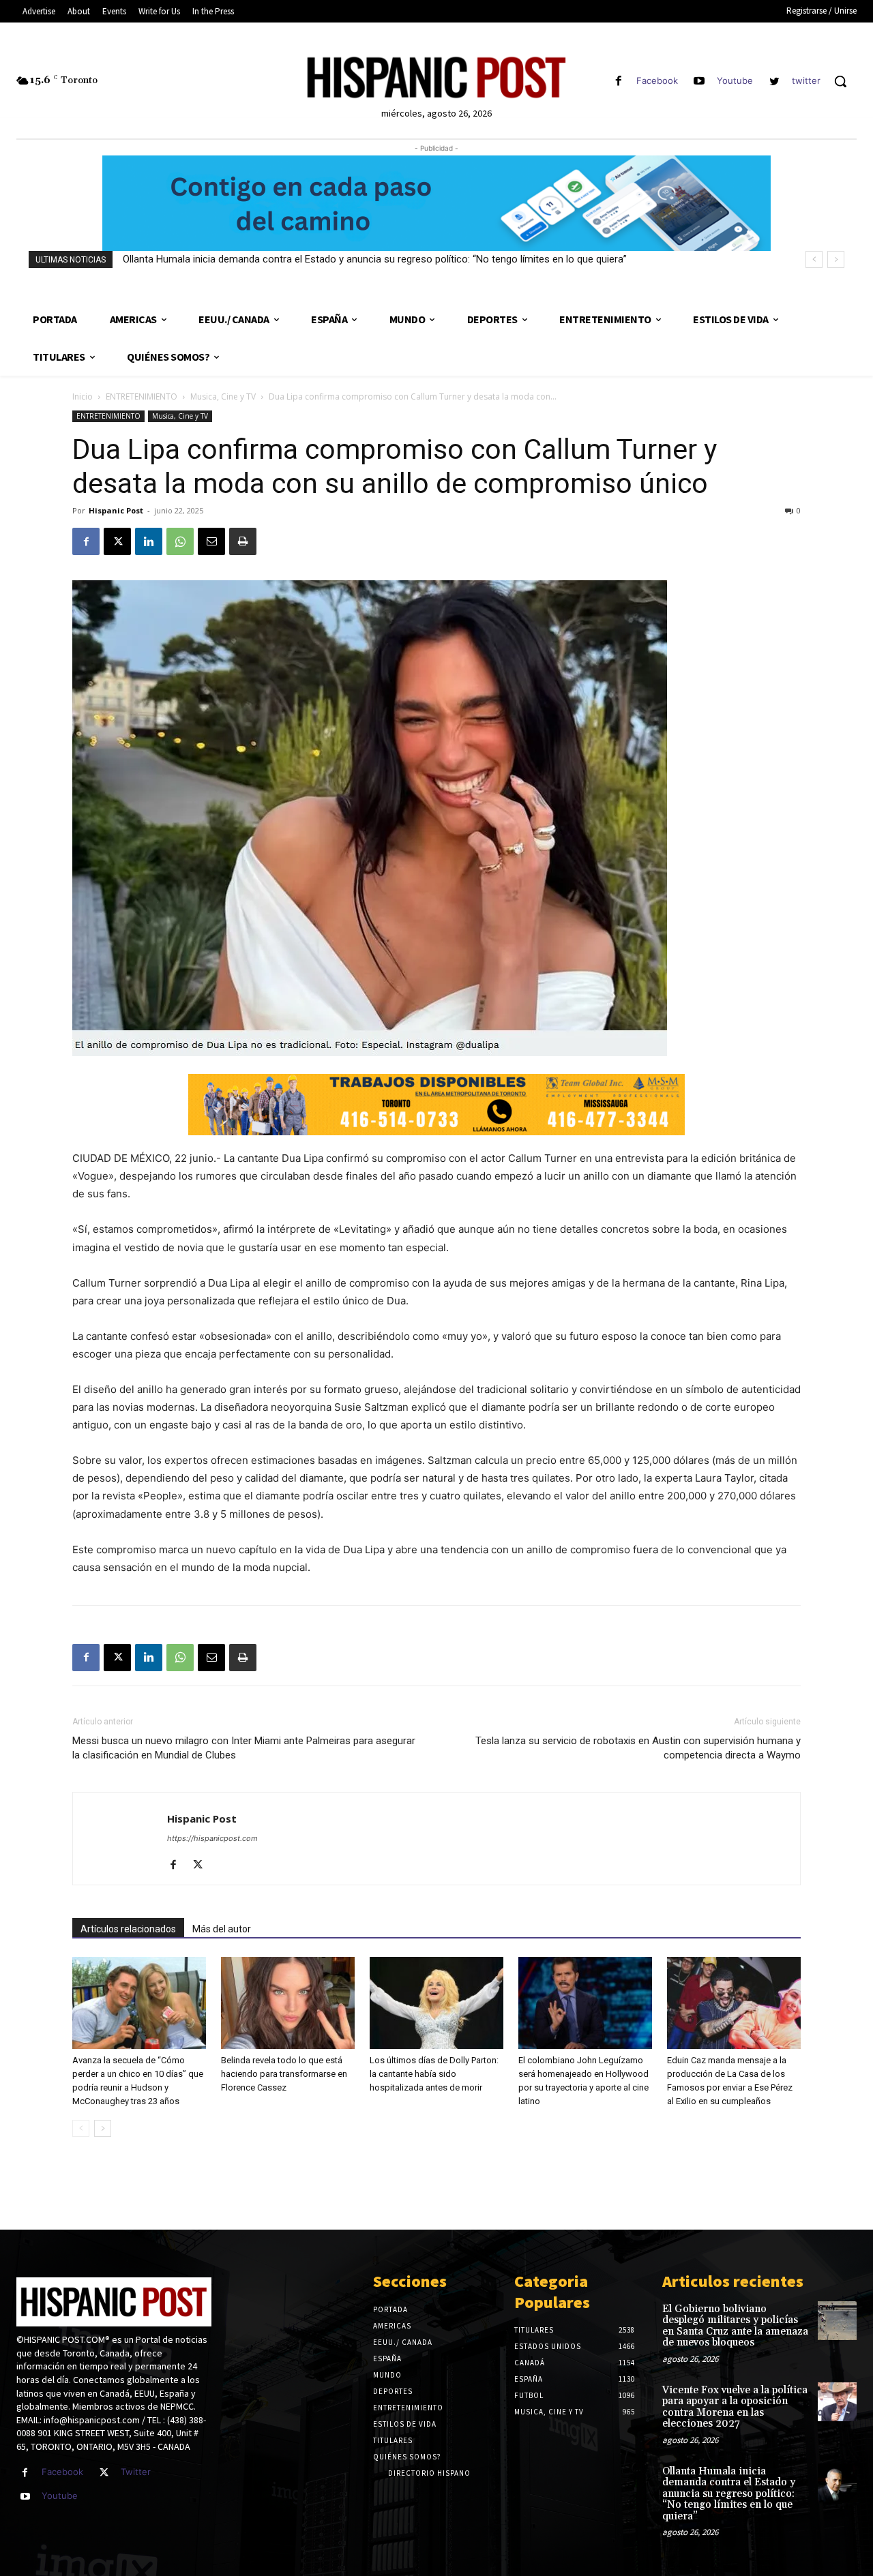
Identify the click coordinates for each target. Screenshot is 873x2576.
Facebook (657, 80)
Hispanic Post (116, 510)
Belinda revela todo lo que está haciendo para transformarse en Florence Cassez (284, 2074)
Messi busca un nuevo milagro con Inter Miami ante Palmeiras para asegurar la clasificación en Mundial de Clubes (244, 1748)
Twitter (136, 2472)
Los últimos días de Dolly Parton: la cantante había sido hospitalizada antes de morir (434, 2074)
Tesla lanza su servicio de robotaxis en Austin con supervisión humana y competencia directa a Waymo (638, 1748)
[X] (117, 541)
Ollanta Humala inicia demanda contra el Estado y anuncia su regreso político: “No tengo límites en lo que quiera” (375, 259)
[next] (836, 259)
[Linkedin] (149, 541)
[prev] (814, 259)
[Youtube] (699, 81)
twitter (806, 80)
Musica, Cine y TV (223, 396)
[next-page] (103, 2128)
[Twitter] (104, 2473)
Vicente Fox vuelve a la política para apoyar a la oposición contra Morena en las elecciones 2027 (735, 2407)
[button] (840, 81)
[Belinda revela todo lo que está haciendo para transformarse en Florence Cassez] (288, 2003)
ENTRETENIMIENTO (142, 396)
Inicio (83, 396)
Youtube (735, 80)
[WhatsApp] (180, 541)
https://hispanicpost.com (212, 1838)
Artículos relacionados (128, 1929)
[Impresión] (243, 541)
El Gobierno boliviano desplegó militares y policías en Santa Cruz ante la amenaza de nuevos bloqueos (735, 2326)
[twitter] (774, 81)
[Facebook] (618, 81)
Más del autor (222, 1929)
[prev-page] (81, 2128)
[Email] (211, 541)
